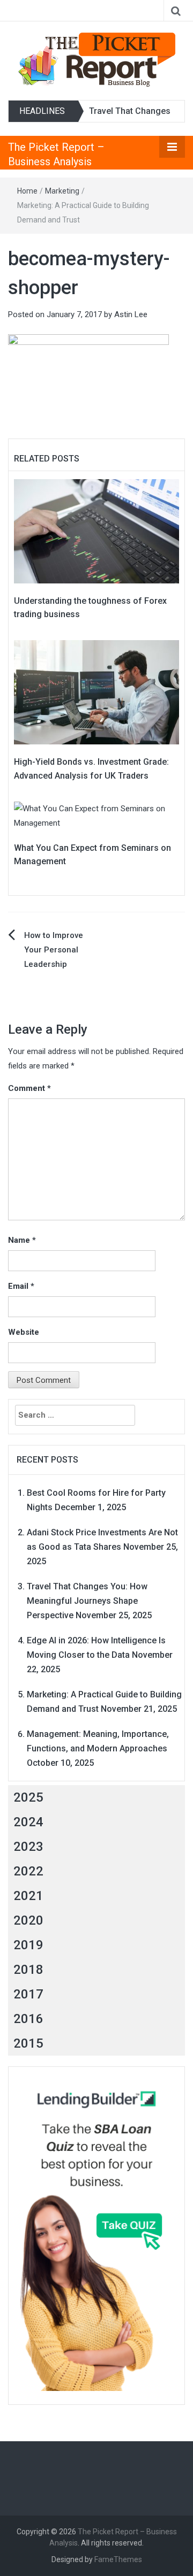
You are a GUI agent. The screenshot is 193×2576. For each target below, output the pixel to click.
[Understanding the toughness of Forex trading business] (96, 530)
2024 (28, 1822)
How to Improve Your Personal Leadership (54, 950)
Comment (29, 1088)
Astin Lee (131, 314)
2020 (28, 1920)
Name (22, 1240)
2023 (28, 1847)
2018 (28, 1970)
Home (27, 191)
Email (21, 1286)
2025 (28, 1797)
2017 (28, 1994)
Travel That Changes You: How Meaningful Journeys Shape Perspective (87, 1601)
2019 (28, 1945)
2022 (28, 1871)
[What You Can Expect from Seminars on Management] (96, 815)
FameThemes (118, 2559)
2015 (28, 2043)
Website (24, 1332)
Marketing (62, 191)
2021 (28, 1896)
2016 (28, 2019)
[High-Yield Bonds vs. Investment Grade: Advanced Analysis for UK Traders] (96, 692)
